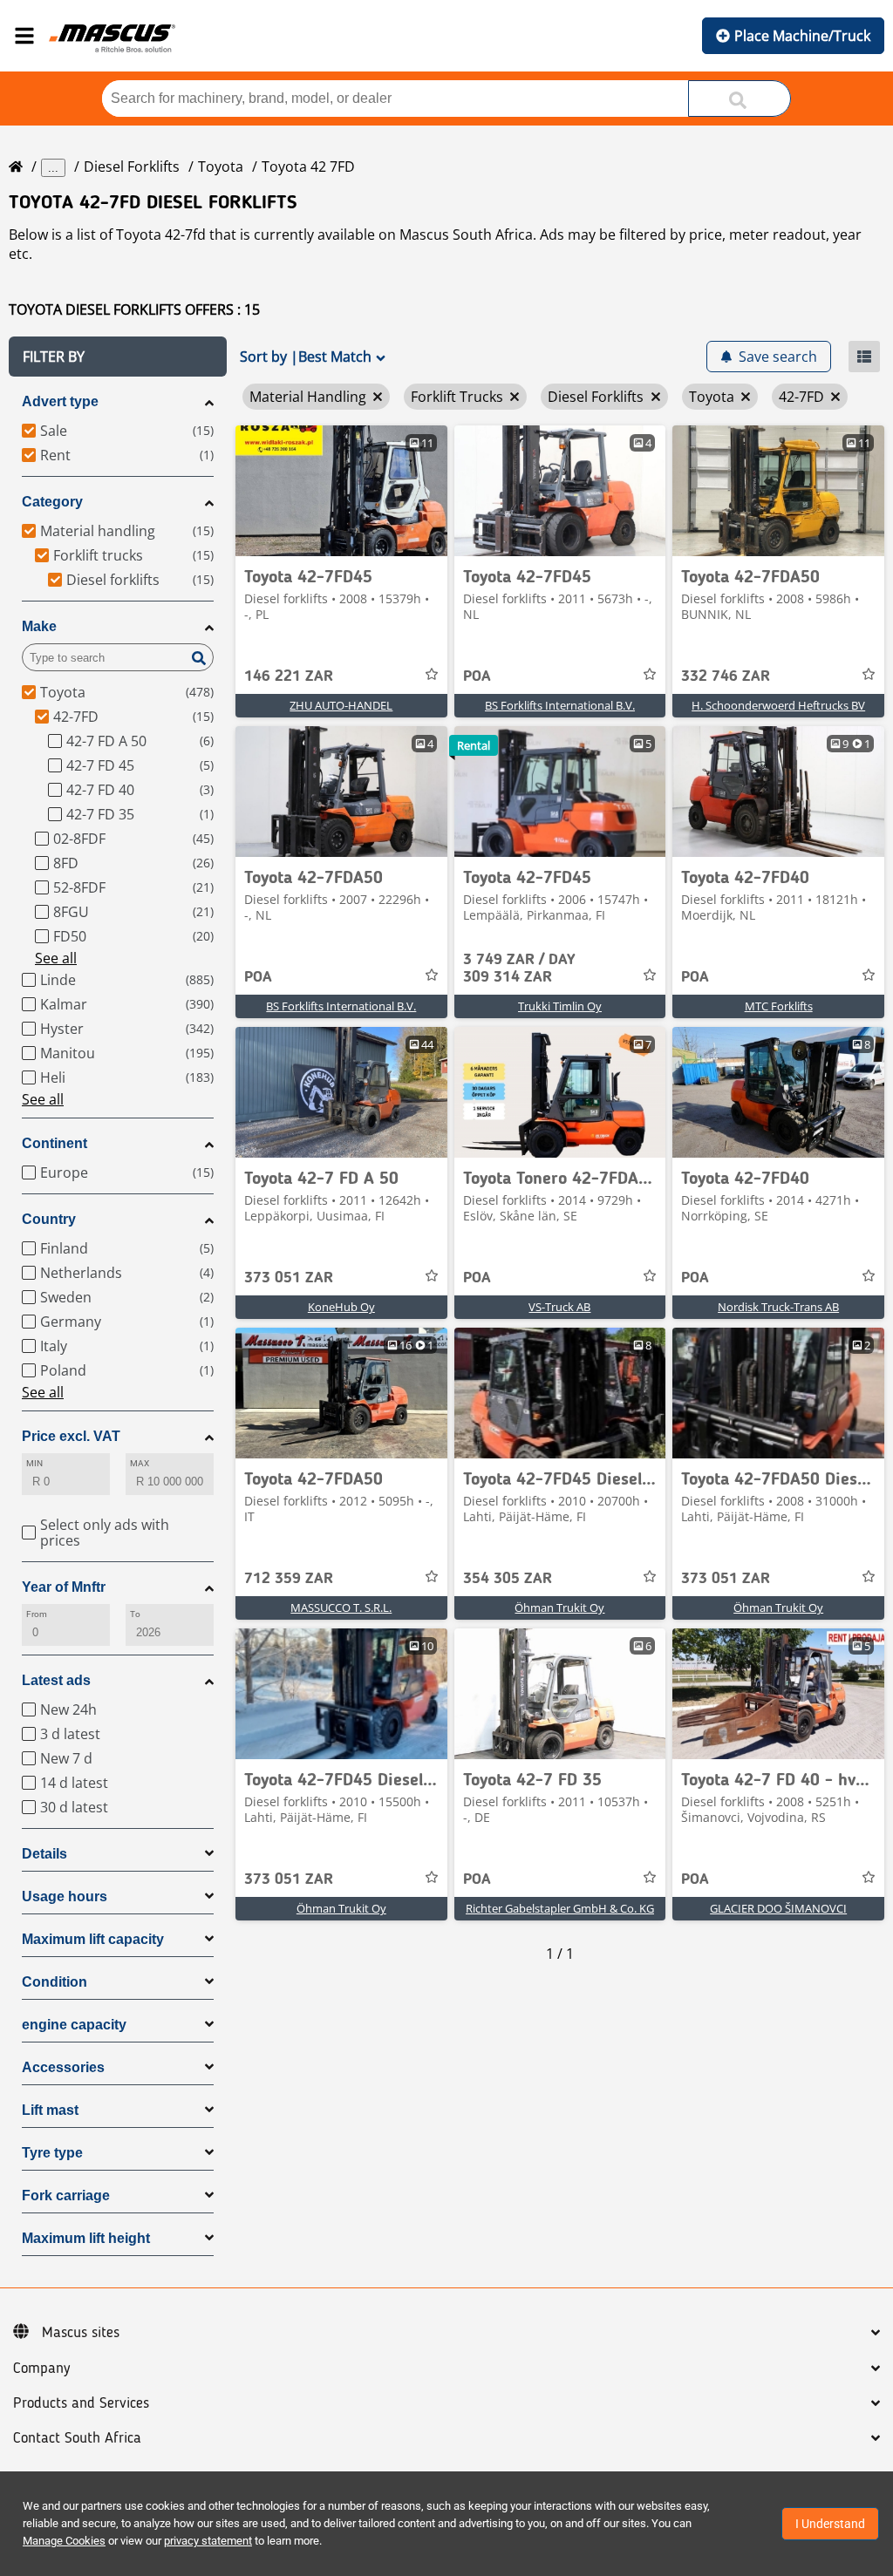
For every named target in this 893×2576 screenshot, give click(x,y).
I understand (830, 2524)
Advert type (60, 401)
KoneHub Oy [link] (341, 1307)
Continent (55, 1143)
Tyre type (52, 2153)
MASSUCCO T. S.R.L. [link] (341, 1607)
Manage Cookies (64, 2541)
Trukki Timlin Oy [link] (560, 1006)
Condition (55, 1982)
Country (49, 1219)
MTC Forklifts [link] (779, 1006)
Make (39, 626)
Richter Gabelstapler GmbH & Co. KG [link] (560, 1908)
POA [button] (477, 676)
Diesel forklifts (132, 167)
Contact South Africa (77, 2438)
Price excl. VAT (71, 1436)
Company (41, 2369)
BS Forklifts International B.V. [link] (560, 705)
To (135, 1614)
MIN (34, 1463)
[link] (341, 491)
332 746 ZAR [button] (726, 676)
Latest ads (56, 1680)
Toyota (221, 167)
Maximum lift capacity (93, 1939)
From (37, 1614)
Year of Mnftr (64, 1587)
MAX (140, 1463)
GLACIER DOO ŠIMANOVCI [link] (778, 1908)
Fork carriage (66, 2195)
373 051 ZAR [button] (289, 1278)
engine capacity (74, 2025)
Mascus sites (81, 2333)
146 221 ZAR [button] (289, 676)
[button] (118, 357)
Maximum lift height (86, 2238)
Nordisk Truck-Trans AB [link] (778, 1307)
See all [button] (56, 958)
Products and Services (81, 2403)
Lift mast (50, 2110)
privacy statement (208, 2541)
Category (52, 502)
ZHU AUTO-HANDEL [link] (341, 705)
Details (44, 1854)
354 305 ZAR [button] (508, 1579)
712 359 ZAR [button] (289, 1579)
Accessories (63, 2067)
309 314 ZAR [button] (519, 969)
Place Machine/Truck (802, 36)
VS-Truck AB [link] (559, 1307)
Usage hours (65, 1896)
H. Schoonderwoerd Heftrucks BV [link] (778, 705)
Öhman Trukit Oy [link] (559, 1607)
